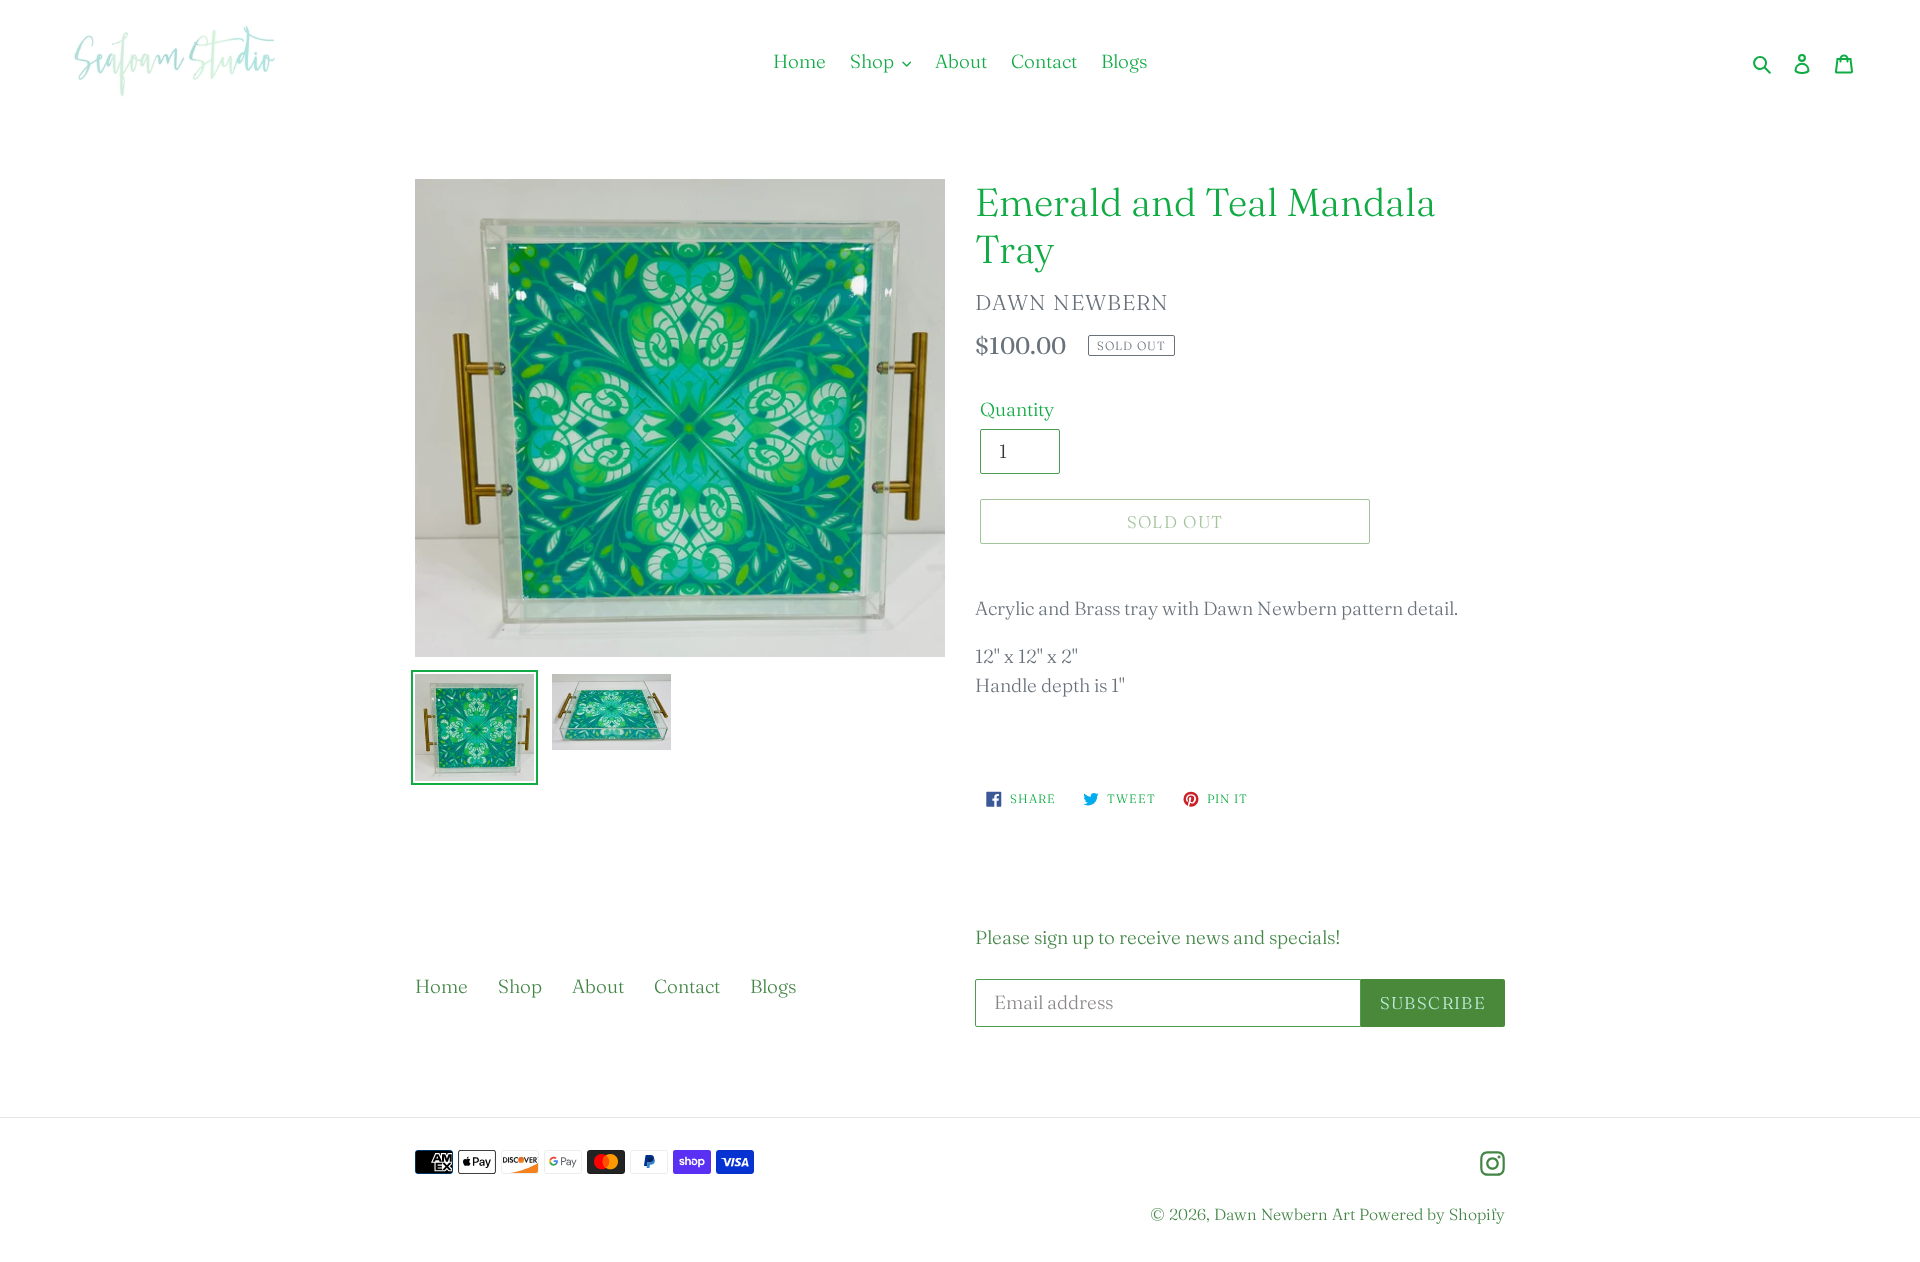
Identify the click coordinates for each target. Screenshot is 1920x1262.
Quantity (1017, 409)
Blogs (773, 986)
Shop (520, 986)
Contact (687, 986)
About (598, 986)
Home (441, 986)
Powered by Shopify (1432, 1214)
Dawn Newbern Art (1284, 1214)
